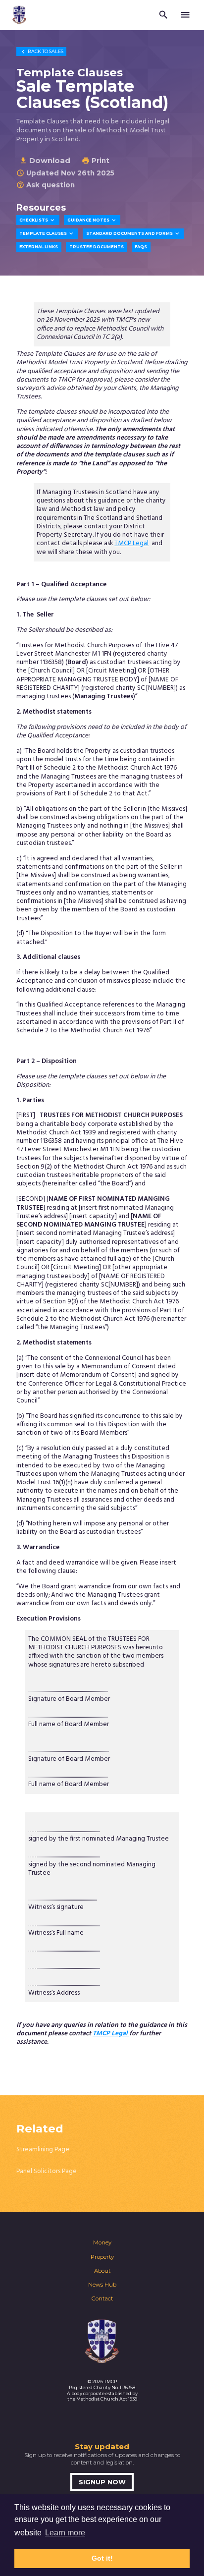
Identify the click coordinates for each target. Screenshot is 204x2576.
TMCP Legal (131, 543)
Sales (42, 51)
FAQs (141, 247)
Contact (102, 2298)
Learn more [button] (65, 2533)
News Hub (102, 2285)
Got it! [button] (102, 2558)
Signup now (102, 2482)
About (102, 2271)
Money (102, 2242)
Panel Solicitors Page (47, 2171)
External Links (39, 247)
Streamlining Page (43, 2150)
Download (45, 160)
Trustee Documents (97, 247)
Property (102, 2257)
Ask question (46, 185)
